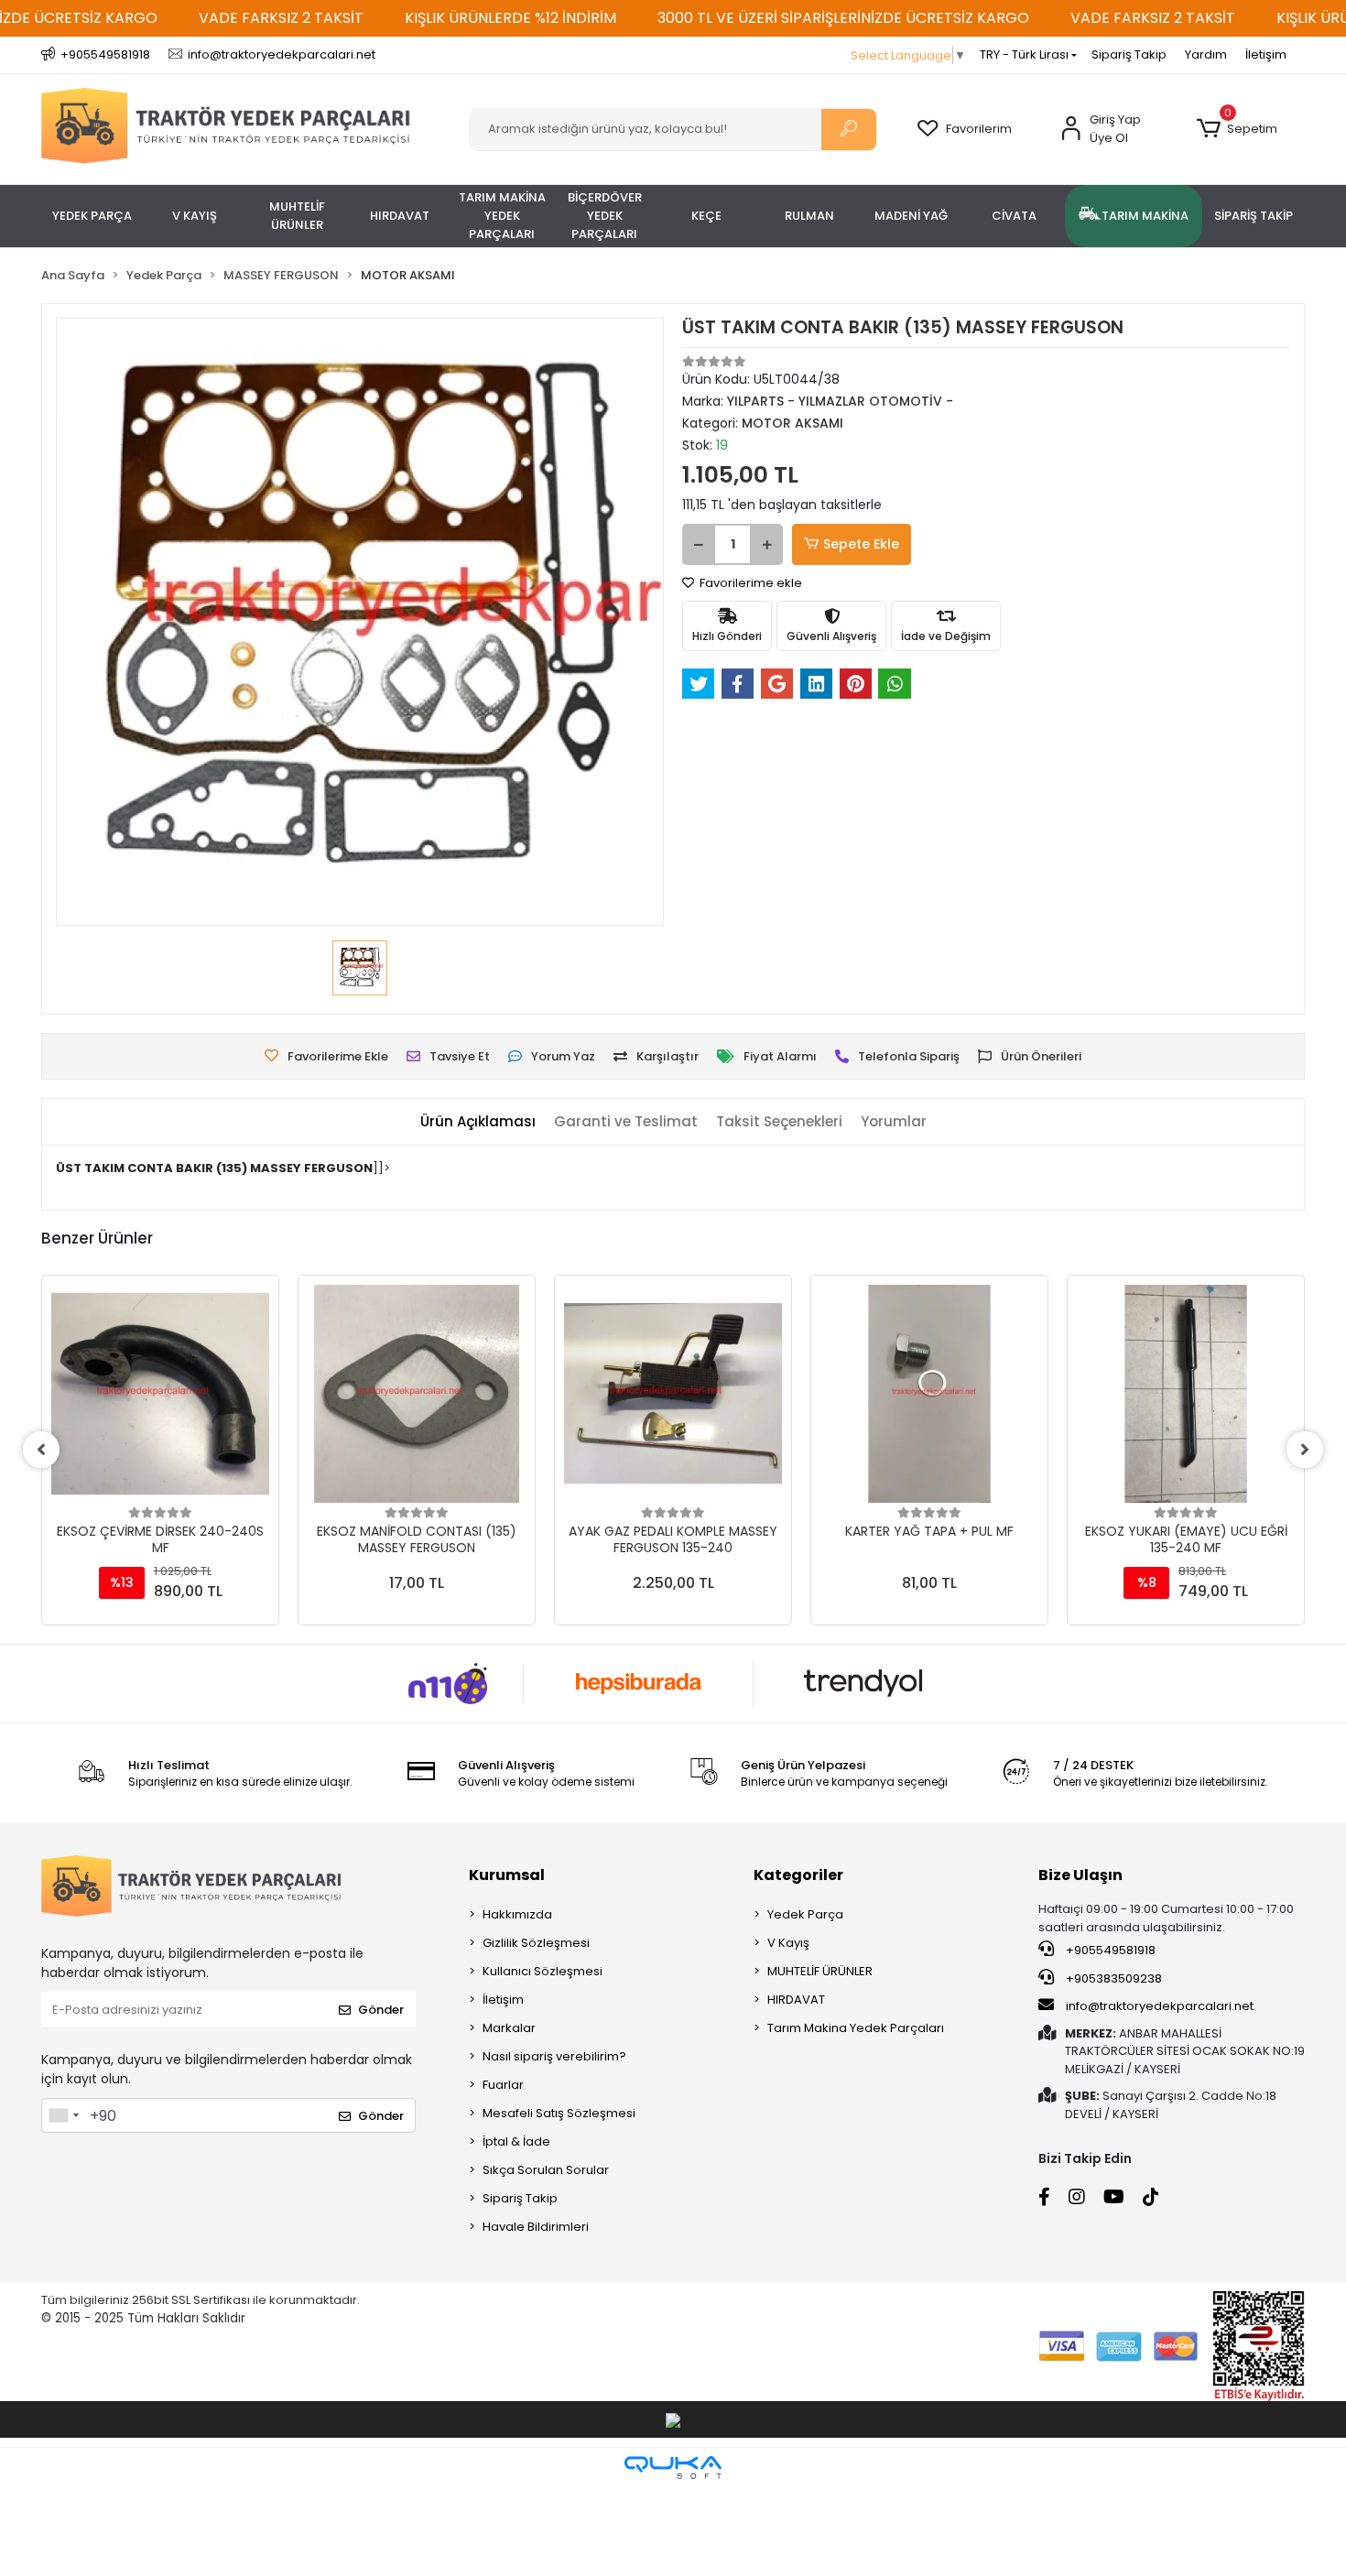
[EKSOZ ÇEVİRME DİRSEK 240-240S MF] (160, 1394)
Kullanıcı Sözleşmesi (543, 1971)
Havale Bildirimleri (536, 2227)
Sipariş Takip (1129, 54)
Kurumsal (507, 1875)
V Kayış (788, 1943)
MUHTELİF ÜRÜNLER (820, 1971)
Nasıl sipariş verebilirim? (554, 2056)
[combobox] (63, 2115)
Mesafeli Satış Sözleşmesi (559, 2113)
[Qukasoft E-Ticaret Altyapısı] (673, 2467)
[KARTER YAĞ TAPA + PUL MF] (929, 1394)
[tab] (478, 1122)
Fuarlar (503, 2085)
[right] (1305, 1450)
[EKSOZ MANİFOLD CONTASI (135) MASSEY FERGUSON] (417, 1394)
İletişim (1266, 54)
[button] (1237, 129)
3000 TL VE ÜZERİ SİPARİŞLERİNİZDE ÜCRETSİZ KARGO (843, 18)
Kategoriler (798, 1875)
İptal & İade (516, 2141)
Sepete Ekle (861, 544)
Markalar (509, 2028)
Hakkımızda (517, 1914)
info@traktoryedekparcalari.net (1160, 2006)
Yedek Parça (805, 1914)
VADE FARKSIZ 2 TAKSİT (281, 18)
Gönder (381, 2010)
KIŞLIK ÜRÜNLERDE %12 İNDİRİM (510, 18)
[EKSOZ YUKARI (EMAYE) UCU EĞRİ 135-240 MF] (1186, 1394)
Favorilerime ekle (749, 583)
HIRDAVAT (796, 2000)
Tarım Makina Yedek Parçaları (856, 2028)
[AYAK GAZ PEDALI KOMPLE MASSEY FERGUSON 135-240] (673, 1394)
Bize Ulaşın (1080, 1875)
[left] (41, 1450)
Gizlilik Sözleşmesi (536, 1943)
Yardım (1206, 54)
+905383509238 (1113, 1978)
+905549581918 (1109, 1950)
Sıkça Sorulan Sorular (546, 2170)
